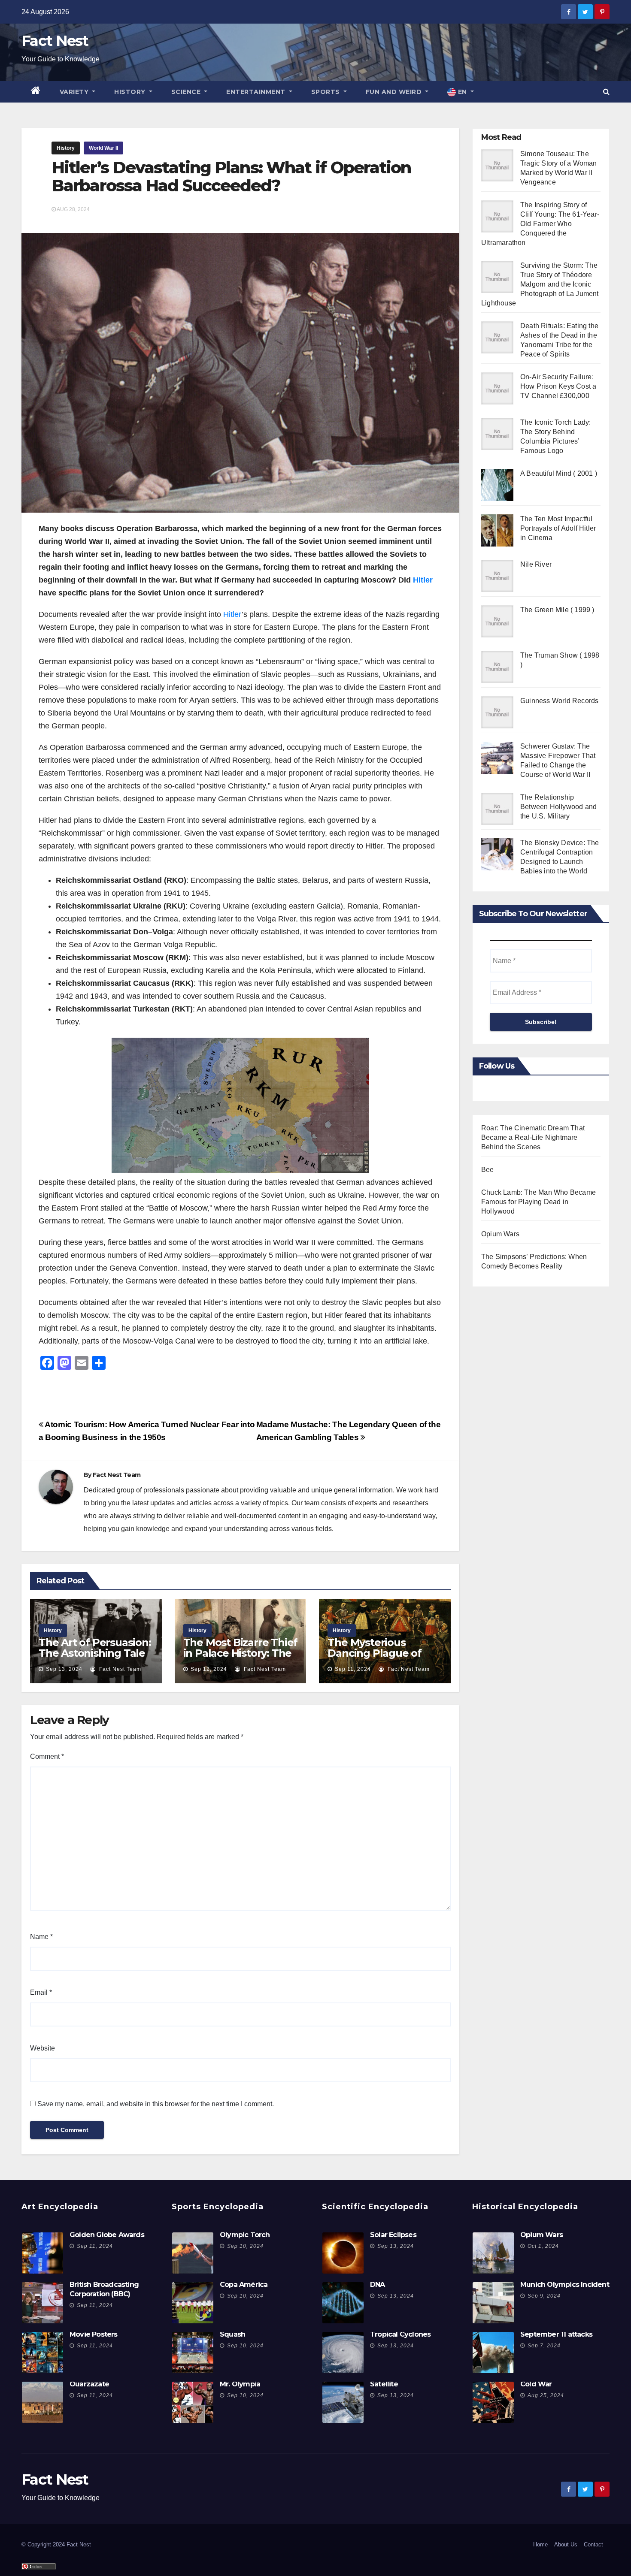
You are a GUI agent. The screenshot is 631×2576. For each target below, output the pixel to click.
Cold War (536, 2384)
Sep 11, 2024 (353, 1669)
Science (187, 92)
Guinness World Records (559, 701)
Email (41, 1992)
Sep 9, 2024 (544, 2296)
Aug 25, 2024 (546, 2395)
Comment (47, 1756)
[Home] (36, 92)
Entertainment (257, 92)
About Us (566, 2544)
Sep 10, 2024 (245, 2246)
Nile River (536, 564)
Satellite (384, 2384)
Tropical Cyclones (400, 2334)
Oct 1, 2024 (543, 2246)
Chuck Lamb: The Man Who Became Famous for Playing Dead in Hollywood (538, 1202)
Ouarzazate (89, 2384)
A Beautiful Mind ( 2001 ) (559, 473)
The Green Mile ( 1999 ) (557, 610)
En (462, 92)
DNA (378, 2285)
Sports (327, 92)
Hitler (423, 580)
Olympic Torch (245, 2235)
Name (41, 1937)
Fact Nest (55, 41)
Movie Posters (94, 2334)
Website (42, 2048)
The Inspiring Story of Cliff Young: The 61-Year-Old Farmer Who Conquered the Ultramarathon (540, 224)
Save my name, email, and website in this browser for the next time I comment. (156, 2104)
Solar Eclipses (393, 2235)
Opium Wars (500, 1234)
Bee (488, 1170)
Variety (75, 92)
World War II (103, 148)
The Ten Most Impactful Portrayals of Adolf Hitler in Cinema (558, 528)
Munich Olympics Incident (565, 2285)
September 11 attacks (556, 2334)
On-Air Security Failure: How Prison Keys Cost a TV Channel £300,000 (558, 386)
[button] (606, 92)
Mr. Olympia (240, 2384)
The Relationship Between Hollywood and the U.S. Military (558, 807)
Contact (593, 2544)
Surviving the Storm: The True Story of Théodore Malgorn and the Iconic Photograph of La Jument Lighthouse (540, 284)
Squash (232, 2334)
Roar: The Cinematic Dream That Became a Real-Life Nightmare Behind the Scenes (533, 1137)
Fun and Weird (395, 92)
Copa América (244, 2285)
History (131, 92)
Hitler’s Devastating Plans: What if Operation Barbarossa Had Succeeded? (231, 177)
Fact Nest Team (117, 1475)
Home (540, 2544)
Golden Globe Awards (107, 2235)
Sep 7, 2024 (544, 2346)
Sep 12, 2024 (209, 1669)
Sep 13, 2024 (64, 1669)
